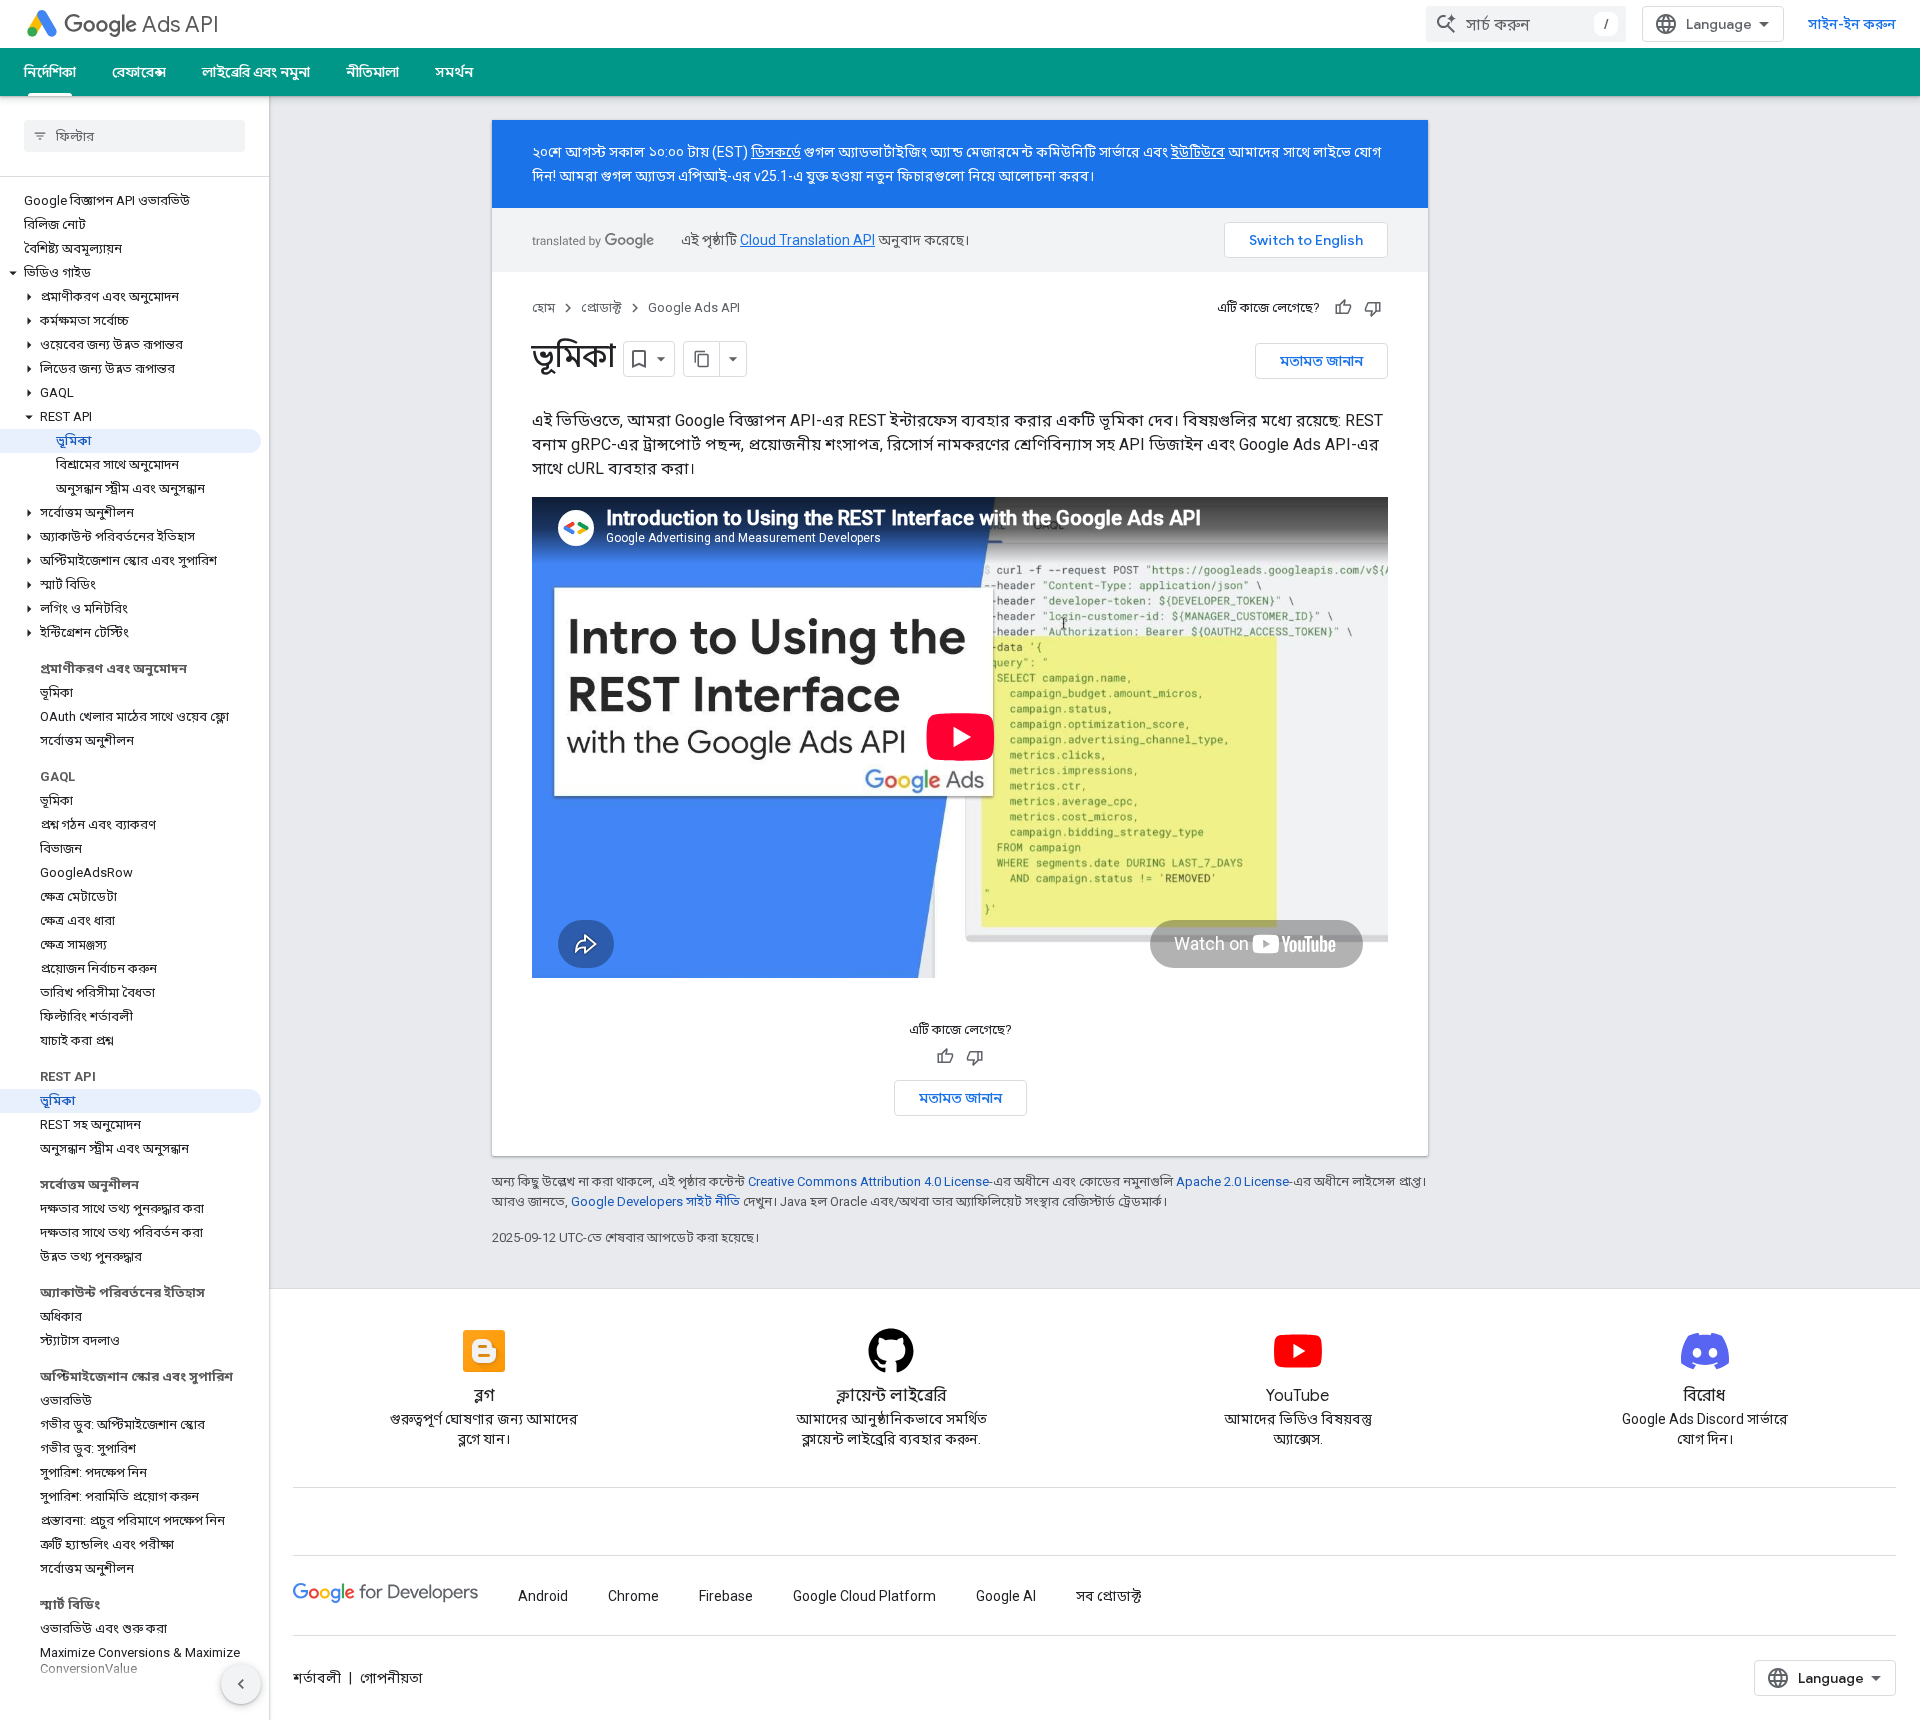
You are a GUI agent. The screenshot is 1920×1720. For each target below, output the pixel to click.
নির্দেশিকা (50, 72)
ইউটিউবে (1198, 152)
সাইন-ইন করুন (1852, 24)
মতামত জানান (1321, 361)
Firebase (726, 1596)
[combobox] (1526, 24)
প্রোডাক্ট (601, 307)
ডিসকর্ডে (776, 152)
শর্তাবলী (317, 1678)
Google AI (1006, 1596)
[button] (130, 273)
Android (543, 1596)
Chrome (633, 1596)
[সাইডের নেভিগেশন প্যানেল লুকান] (241, 1684)
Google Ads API (694, 307)
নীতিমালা (372, 72)
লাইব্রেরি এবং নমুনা (256, 72)
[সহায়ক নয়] (1373, 308)
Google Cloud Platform (864, 1596)
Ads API (180, 24)
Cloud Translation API (807, 240)
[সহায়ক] (1343, 308)
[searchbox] (134, 136)
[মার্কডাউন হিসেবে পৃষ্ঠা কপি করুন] (702, 359)
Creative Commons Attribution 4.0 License (868, 1181)
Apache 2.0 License (1232, 1181)
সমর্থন (454, 72)
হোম (543, 307)
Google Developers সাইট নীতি (655, 1201)
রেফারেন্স (139, 72)
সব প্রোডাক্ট (1108, 1596)
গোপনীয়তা (391, 1678)
